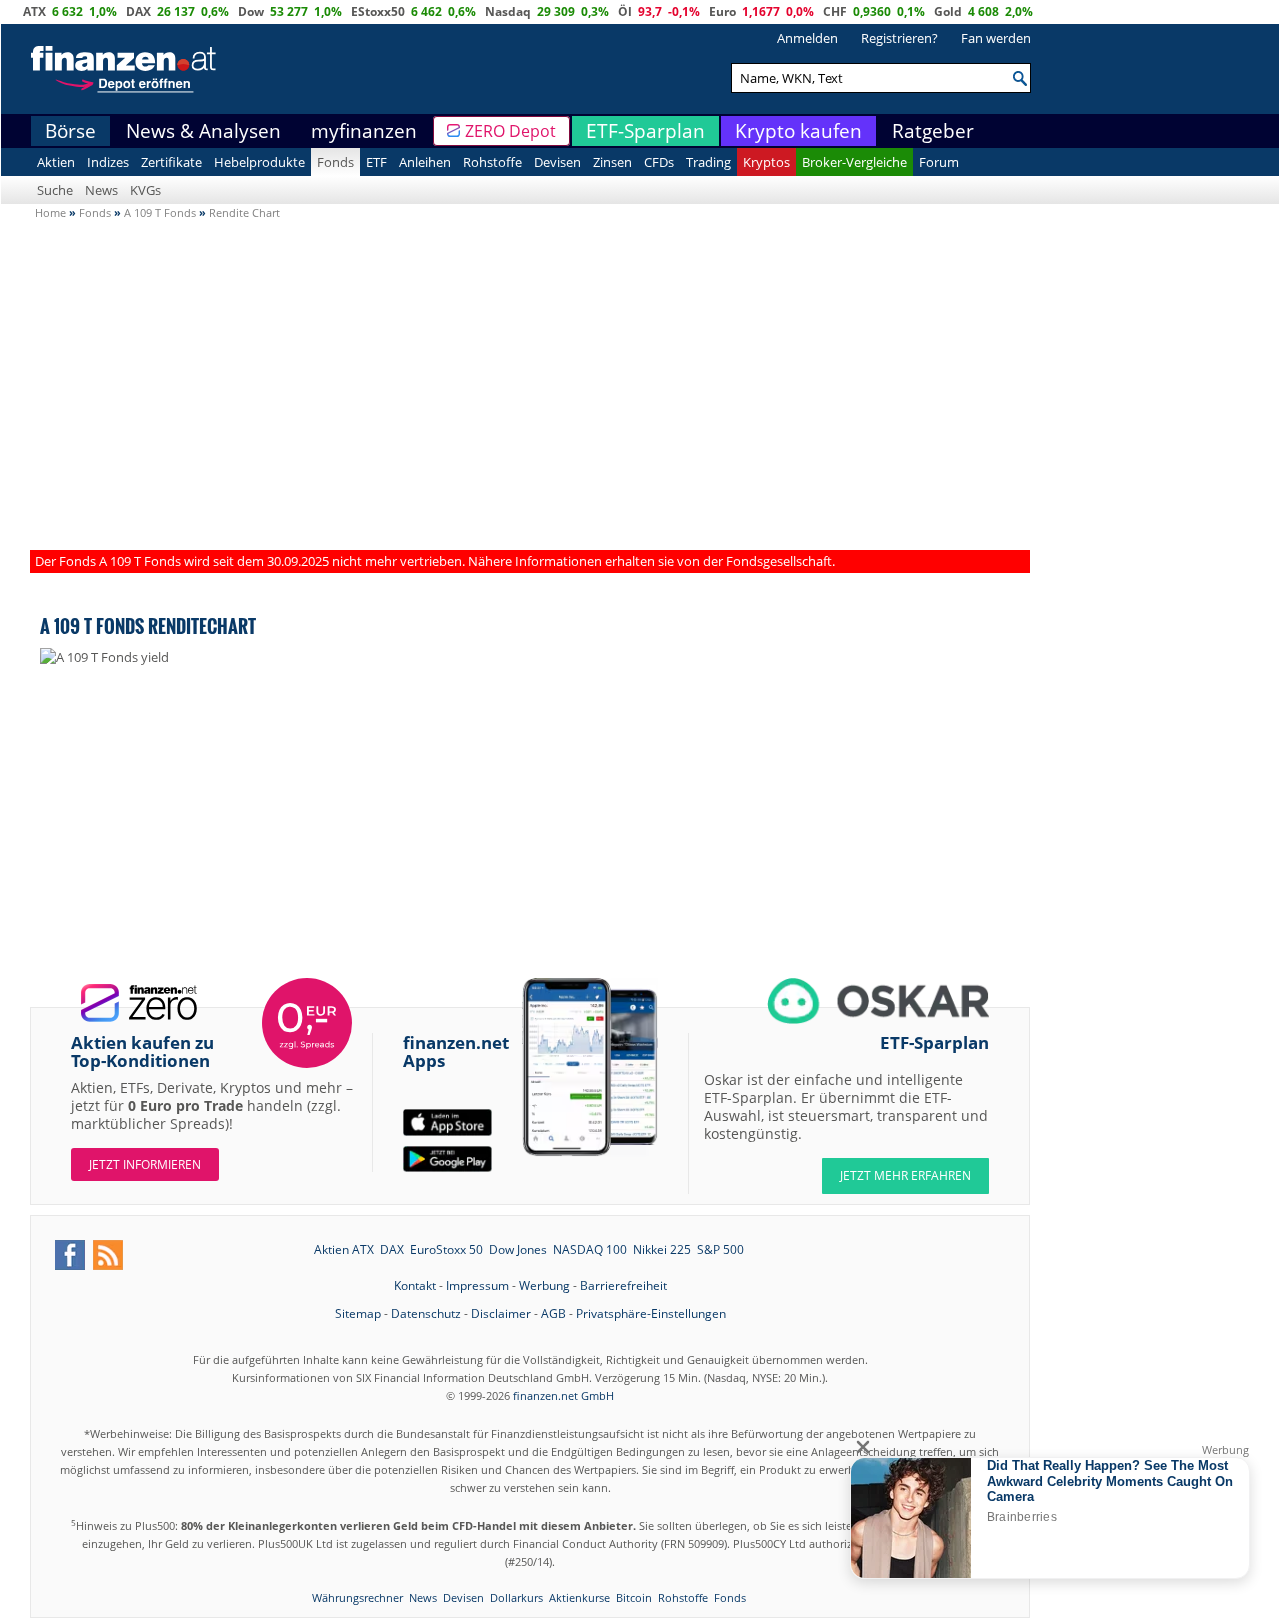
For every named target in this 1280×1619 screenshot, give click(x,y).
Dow (251, 11)
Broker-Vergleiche (854, 162)
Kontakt (415, 1285)
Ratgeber (933, 131)
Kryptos (766, 162)
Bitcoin (634, 1597)
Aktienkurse (579, 1597)
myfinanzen (364, 131)
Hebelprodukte (259, 162)
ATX (34, 11)
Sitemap (358, 1313)
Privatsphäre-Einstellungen (651, 1313)
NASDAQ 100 (590, 1249)
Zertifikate (171, 162)
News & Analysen (203, 131)
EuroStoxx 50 (446, 1249)
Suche (55, 190)
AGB (553, 1313)
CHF (835, 11)
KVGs (145, 190)
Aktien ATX (344, 1249)
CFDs (659, 162)
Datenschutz (426, 1313)
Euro (722, 11)
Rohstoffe (492, 162)
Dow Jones (518, 1249)
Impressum (477, 1285)
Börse (70, 131)
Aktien (56, 162)
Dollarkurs (516, 1597)
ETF (376, 162)
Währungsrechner (357, 1597)
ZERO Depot (510, 131)
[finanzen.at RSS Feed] (108, 1255)
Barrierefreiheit (623, 1285)
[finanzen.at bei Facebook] (70, 1255)
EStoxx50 (378, 11)
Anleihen (425, 162)
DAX (138, 11)
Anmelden (807, 38)
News (101, 190)
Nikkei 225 (662, 1249)
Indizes (108, 162)
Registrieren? (899, 38)
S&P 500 (720, 1249)
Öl (625, 11)
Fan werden (996, 38)
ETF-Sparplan (645, 131)
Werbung (544, 1285)
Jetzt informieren (145, 1164)
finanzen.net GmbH (563, 1395)
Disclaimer (501, 1313)
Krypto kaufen (798, 131)
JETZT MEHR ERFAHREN (905, 1175)
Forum (939, 162)
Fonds (335, 162)
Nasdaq (508, 11)
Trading (708, 162)
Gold (948, 11)
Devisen (557, 162)
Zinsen (612, 162)
